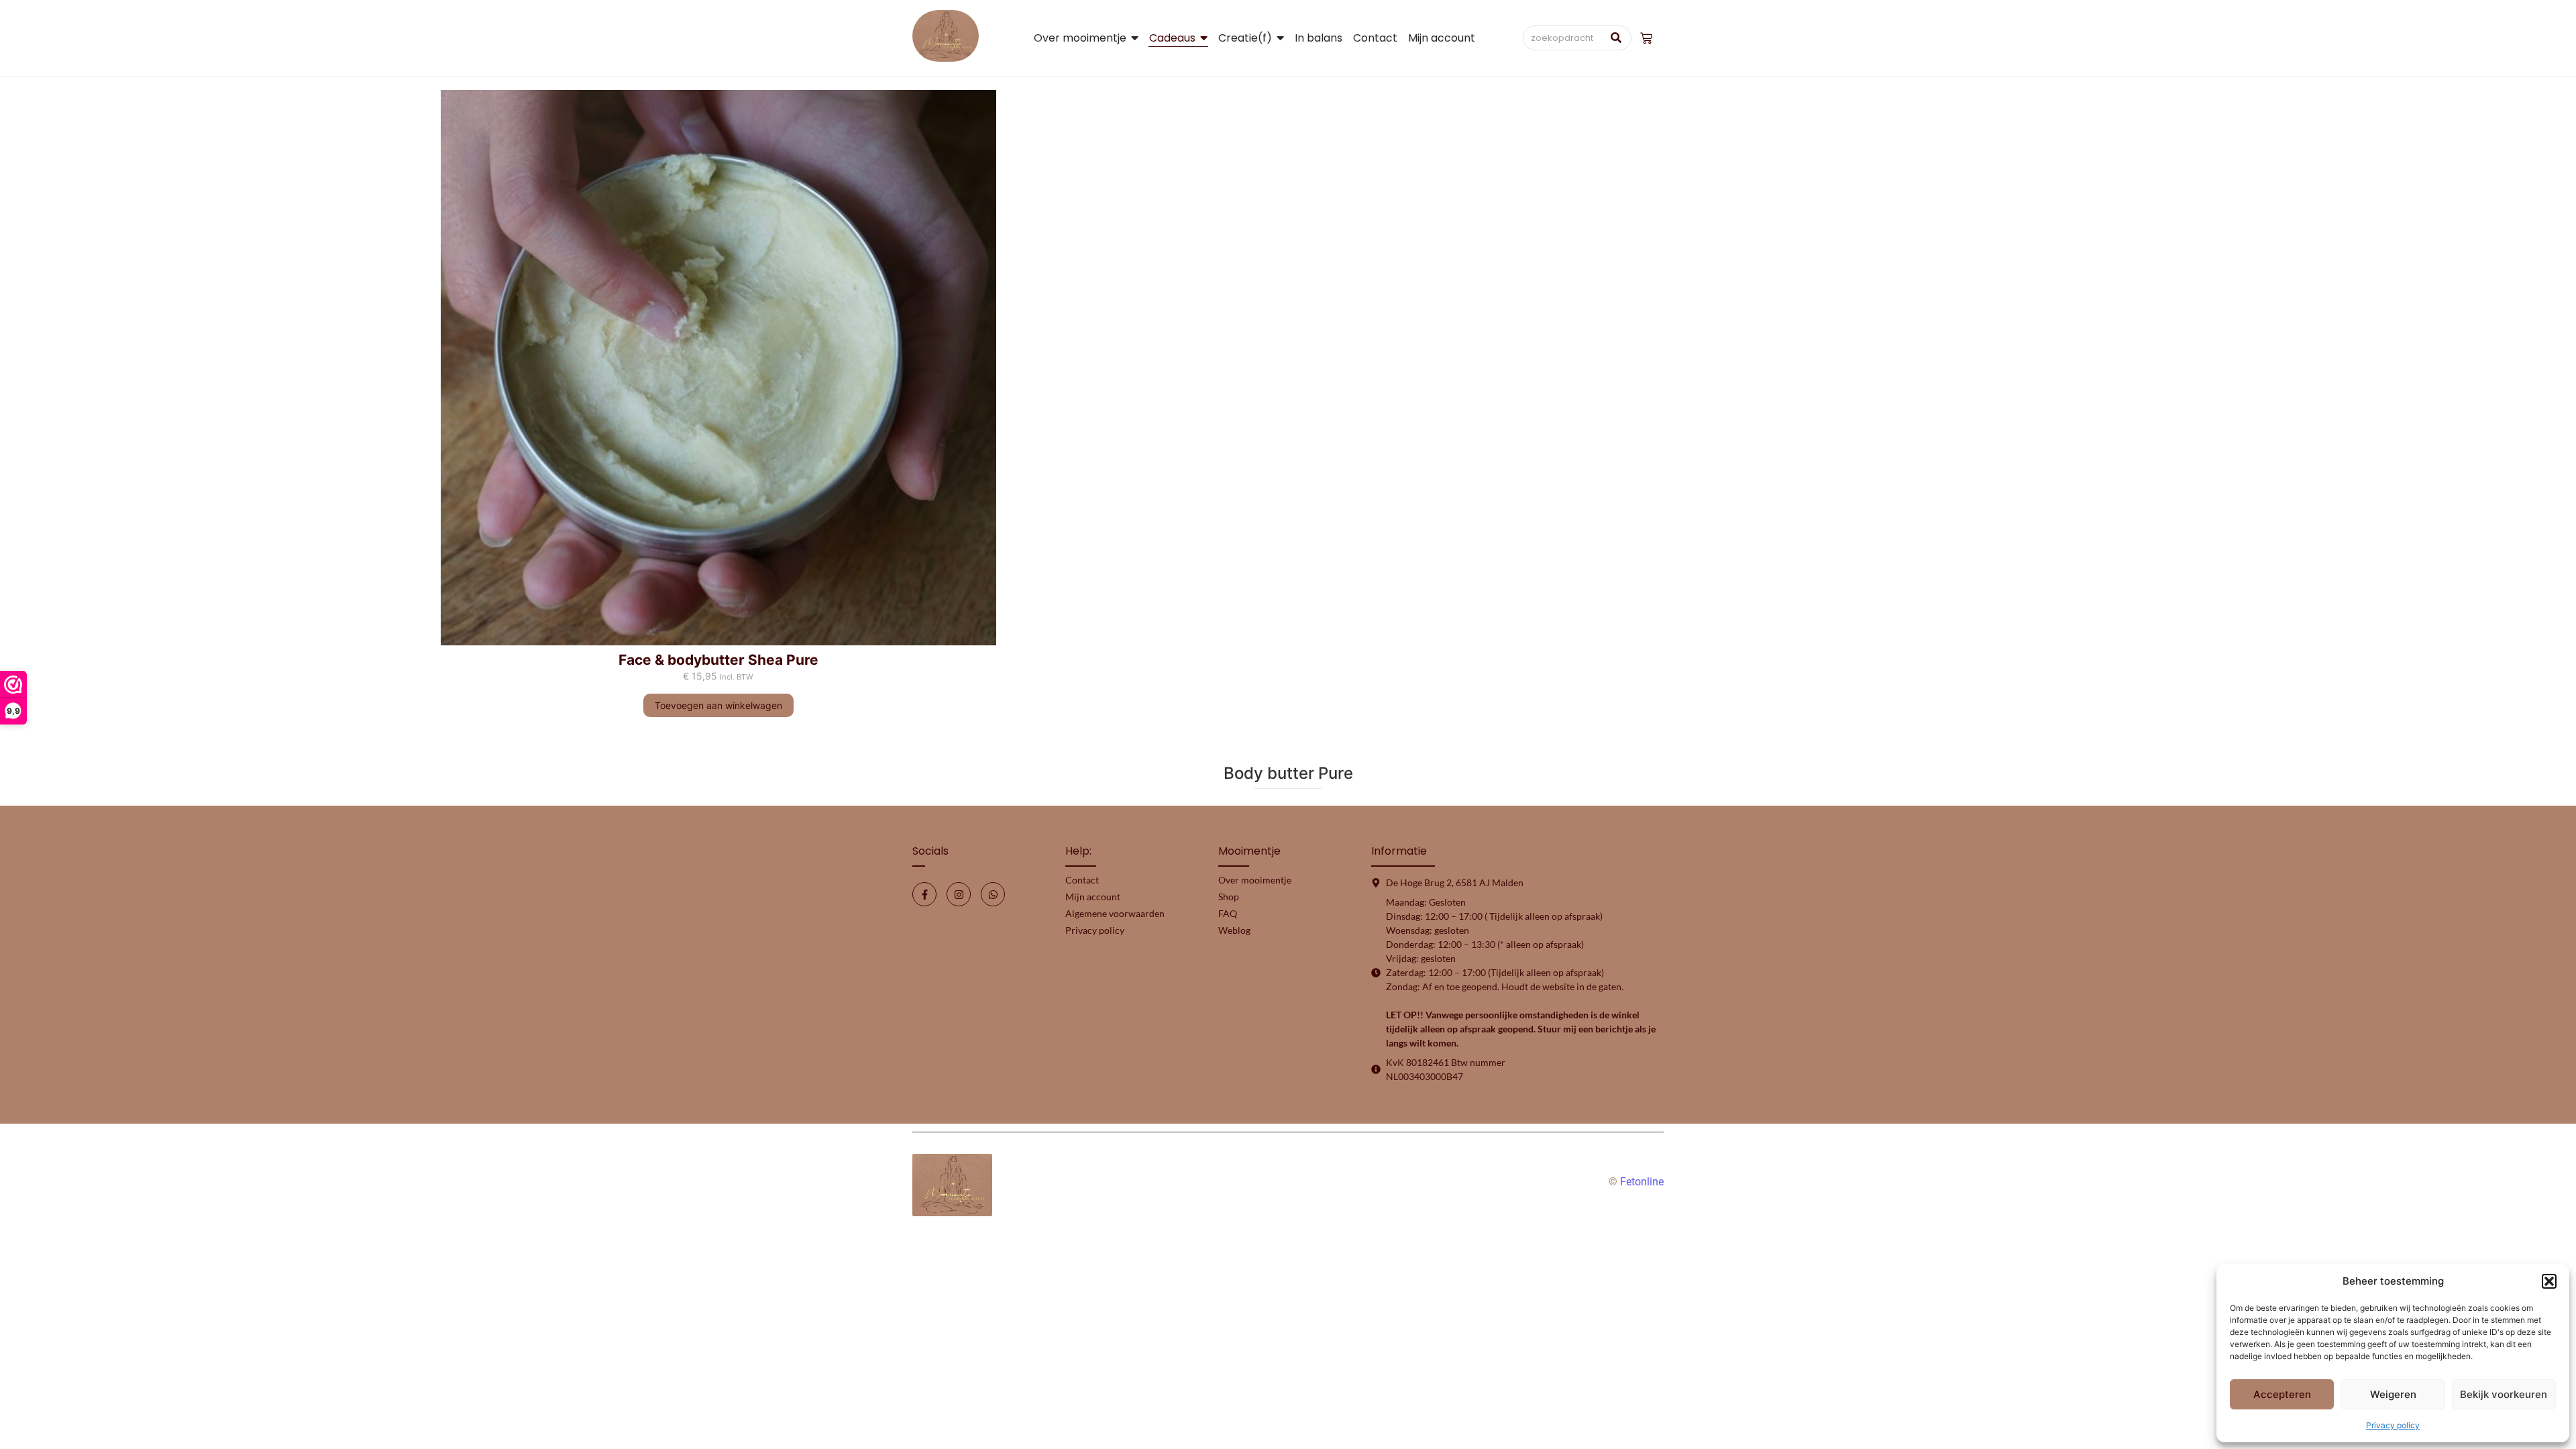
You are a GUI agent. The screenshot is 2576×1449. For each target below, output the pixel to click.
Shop (1229, 897)
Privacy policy (2393, 1425)
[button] (2549, 1281)
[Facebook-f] (924, 894)
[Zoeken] (1616, 38)
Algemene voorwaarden (1115, 913)
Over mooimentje (1255, 880)
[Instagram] (959, 894)
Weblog (1234, 930)
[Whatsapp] (993, 894)
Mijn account (1093, 897)
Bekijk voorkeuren (2504, 1394)
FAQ (1228, 913)
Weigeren (2393, 1394)
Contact (1082, 880)
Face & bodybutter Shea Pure (718, 660)
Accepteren (2282, 1394)
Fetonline (1642, 1182)
